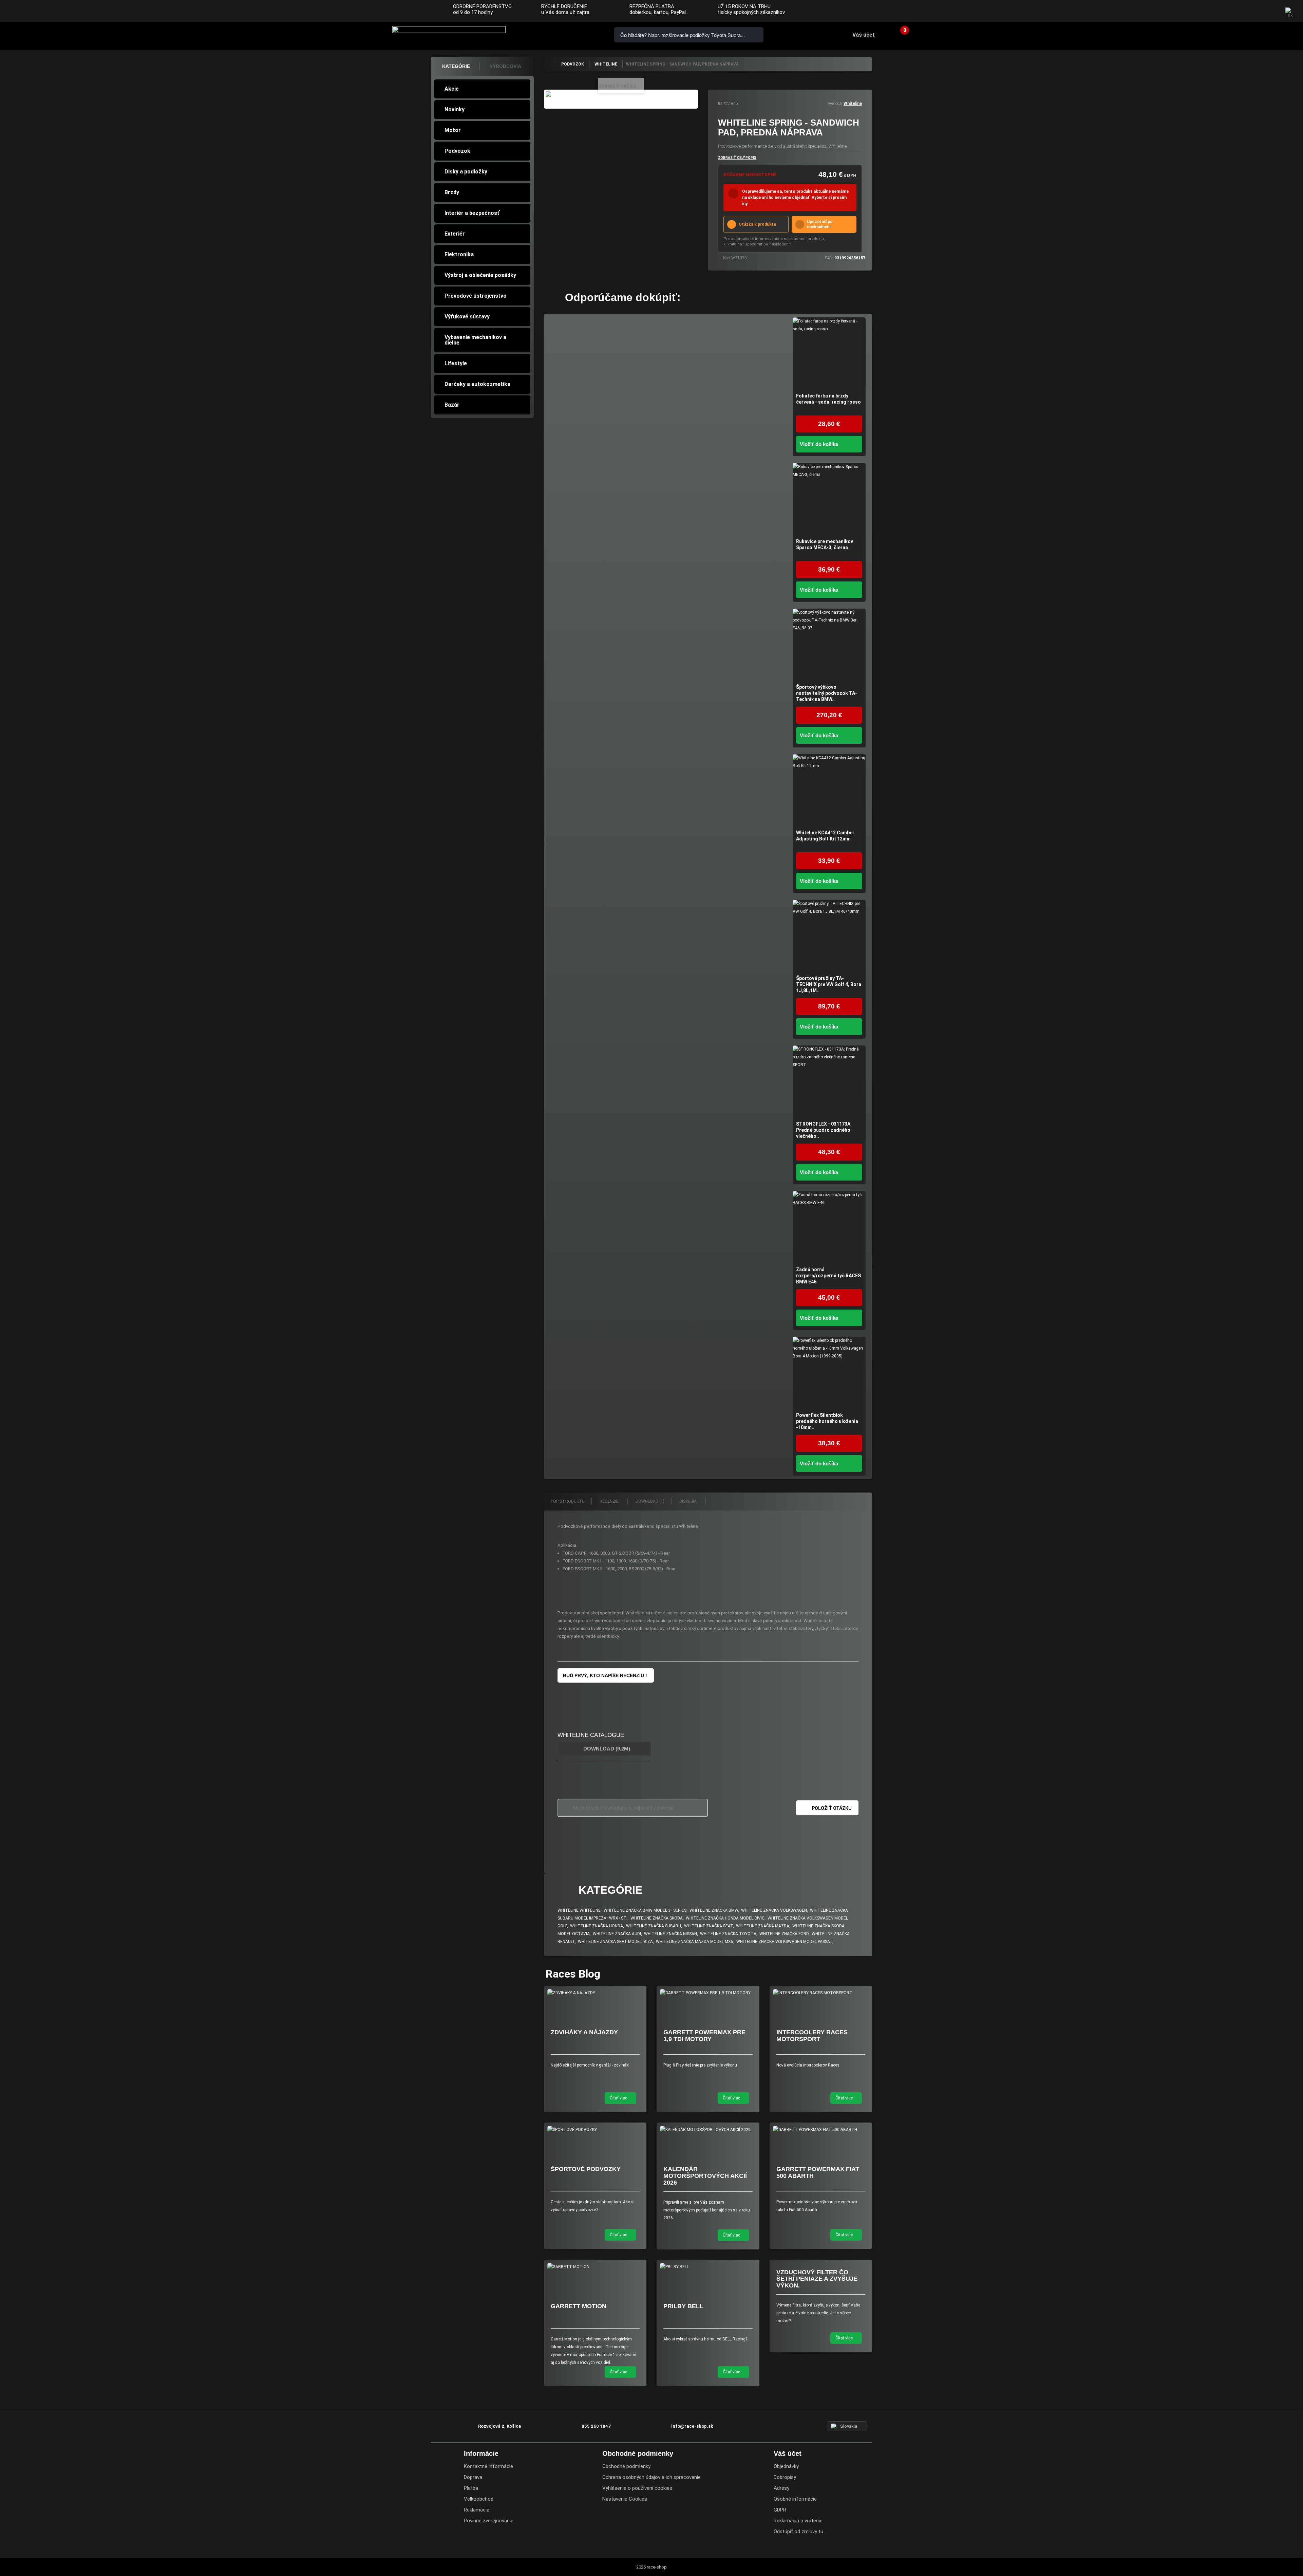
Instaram (1256, 12)
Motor (453, 130)
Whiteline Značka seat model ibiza (615, 1942)
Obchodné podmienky (626, 2466)
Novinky (455, 109)
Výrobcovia (505, 66)
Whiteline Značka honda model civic (725, 1918)
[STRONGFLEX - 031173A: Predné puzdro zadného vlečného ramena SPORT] (829, 1082)
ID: (720, 104)
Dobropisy (785, 2477)
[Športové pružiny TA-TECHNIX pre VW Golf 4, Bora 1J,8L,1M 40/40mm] (829, 936)
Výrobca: (835, 104)
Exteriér (455, 234)
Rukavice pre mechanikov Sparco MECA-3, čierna (825, 544)
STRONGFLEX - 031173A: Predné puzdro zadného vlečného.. (824, 1130)
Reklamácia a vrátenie (798, 2521)
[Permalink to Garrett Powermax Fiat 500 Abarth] (821, 2130)
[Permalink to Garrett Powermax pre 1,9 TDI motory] (708, 1993)
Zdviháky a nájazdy (584, 2032)
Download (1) (650, 1501)
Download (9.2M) (606, 1749)
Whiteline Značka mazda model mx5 (695, 1942)
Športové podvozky (586, 2169)
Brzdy (452, 192)
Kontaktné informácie (488, 2466)
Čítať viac (619, 2098)
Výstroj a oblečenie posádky (480, 275)
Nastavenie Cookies (625, 2499)
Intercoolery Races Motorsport (812, 2036)
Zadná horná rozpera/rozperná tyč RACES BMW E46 (828, 1276)
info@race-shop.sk (692, 2426)
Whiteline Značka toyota (728, 1934)
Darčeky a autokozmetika (477, 384)
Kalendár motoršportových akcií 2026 (705, 2176)
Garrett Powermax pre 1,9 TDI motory (704, 2036)
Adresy (781, 2488)
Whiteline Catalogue (591, 1735)
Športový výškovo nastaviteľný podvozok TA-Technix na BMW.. (827, 693)
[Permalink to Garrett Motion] (595, 2267)
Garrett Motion (579, 2306)
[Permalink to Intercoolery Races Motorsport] (821, 1993)
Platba (471, 2488)
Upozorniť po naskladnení (820, 224)
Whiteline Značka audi (617, 1934)
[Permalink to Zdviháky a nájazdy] (595, 1993)
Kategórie (456, 66)
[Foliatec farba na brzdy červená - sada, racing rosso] (829, 354)
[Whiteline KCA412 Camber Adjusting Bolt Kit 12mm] (829, 791)
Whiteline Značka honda (597, 1926)
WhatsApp (584, 34)
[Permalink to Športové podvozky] (595, 2130)
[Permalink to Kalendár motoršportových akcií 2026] (708, 2130)
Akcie (452, 89)
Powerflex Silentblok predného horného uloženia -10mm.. (827, 1421)
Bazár (452, 405)
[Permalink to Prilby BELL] (708, 2267)
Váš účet (864, 35)
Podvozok (457, 151)
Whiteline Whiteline (579, 1910)
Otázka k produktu (757, 224)
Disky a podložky (466, 172)
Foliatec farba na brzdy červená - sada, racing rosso (828, 399)
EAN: (829, 258)
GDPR (780, 2510)
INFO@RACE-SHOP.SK (565, 34)
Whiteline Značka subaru (654, 1926)
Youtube (1270, 12)
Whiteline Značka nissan (671, 1934)
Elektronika (459, 254)
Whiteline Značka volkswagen (774, 1910)
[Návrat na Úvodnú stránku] (550, 64)
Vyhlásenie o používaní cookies (637, 2488)
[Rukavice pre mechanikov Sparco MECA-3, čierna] (829, 499)
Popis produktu (568, 1501)
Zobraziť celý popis (737, 158)
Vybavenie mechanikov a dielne (475, 340)
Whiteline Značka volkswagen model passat (784, 1942)
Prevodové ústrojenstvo (476, 296)
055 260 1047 (546, 34)
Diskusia (688, 1501)
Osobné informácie (795, 2499)
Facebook (1243, 12)
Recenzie (610, 1501)
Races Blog (573, 1974)
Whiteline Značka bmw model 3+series (645, 1910)
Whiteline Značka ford (784, 1934)
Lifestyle (456, 363)
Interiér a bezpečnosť (472, 213)
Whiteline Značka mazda (763, 1926)
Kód (727, 258)
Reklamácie (477, 2510)
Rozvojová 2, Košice (499, 2426)
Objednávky (786, 2466)
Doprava (473, 2477)
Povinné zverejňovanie (489, 2521)
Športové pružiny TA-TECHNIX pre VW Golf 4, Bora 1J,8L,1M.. (829, 984)
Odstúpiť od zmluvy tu (798, 2532)
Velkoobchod (479, 2499)
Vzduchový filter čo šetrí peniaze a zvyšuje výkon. (817, 2279)
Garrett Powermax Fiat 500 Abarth (818, 2172)
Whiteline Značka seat (709, 1926)
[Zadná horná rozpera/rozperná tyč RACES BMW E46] (829, 1228)
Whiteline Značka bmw (714, 1910)
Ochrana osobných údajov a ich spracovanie (651, 2477)
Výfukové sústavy (467, 317)
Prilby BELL (683, 2306)
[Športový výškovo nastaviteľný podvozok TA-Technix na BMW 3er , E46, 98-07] (829, 645)
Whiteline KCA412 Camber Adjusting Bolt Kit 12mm (825, 836)
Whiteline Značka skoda (657, 1918)
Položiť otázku (832, 1808)
